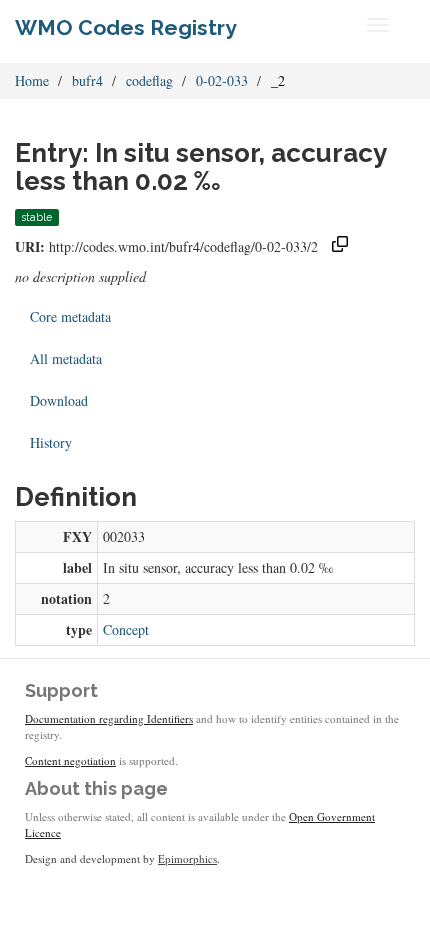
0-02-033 (222, 80)
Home (32, 80)
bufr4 (87, 80)
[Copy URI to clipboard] (340, 246)
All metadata (66, 358)
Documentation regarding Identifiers (109, 718)
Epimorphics (187, 858)
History (51, 442)
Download (59, 400)
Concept (126, 629)
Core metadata (70, 316)
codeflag (149, 80)
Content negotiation (70, 760)
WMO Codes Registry (126, 27)
